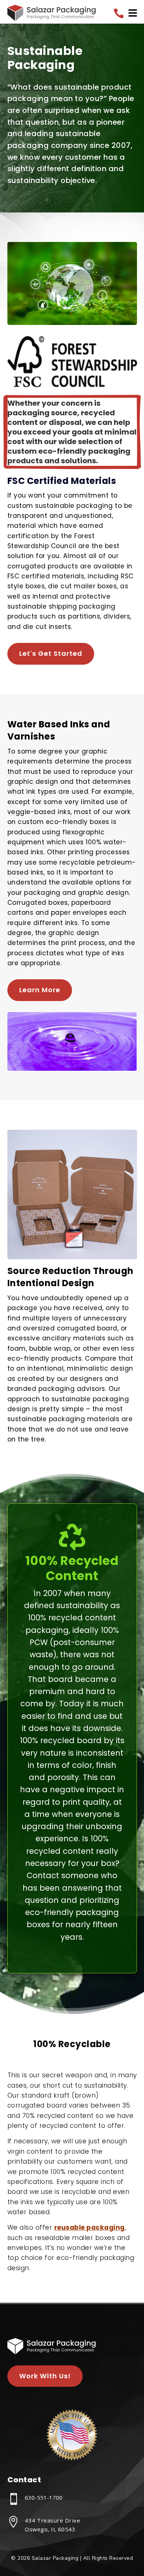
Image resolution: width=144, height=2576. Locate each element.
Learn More (40, 990)
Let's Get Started (51, 653)
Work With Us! (45, 2376)
